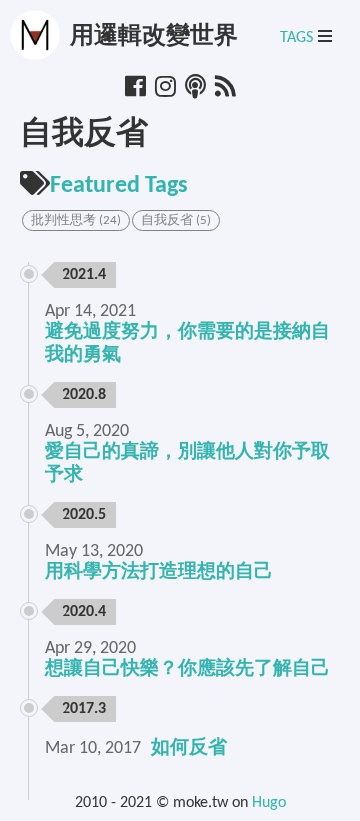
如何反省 (189, 748)
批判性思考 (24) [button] (76, 220)
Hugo (269, 803)
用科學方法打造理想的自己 (159, 572)
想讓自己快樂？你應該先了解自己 (187, 669)
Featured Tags (119, 186)
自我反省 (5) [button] (176, 220)
